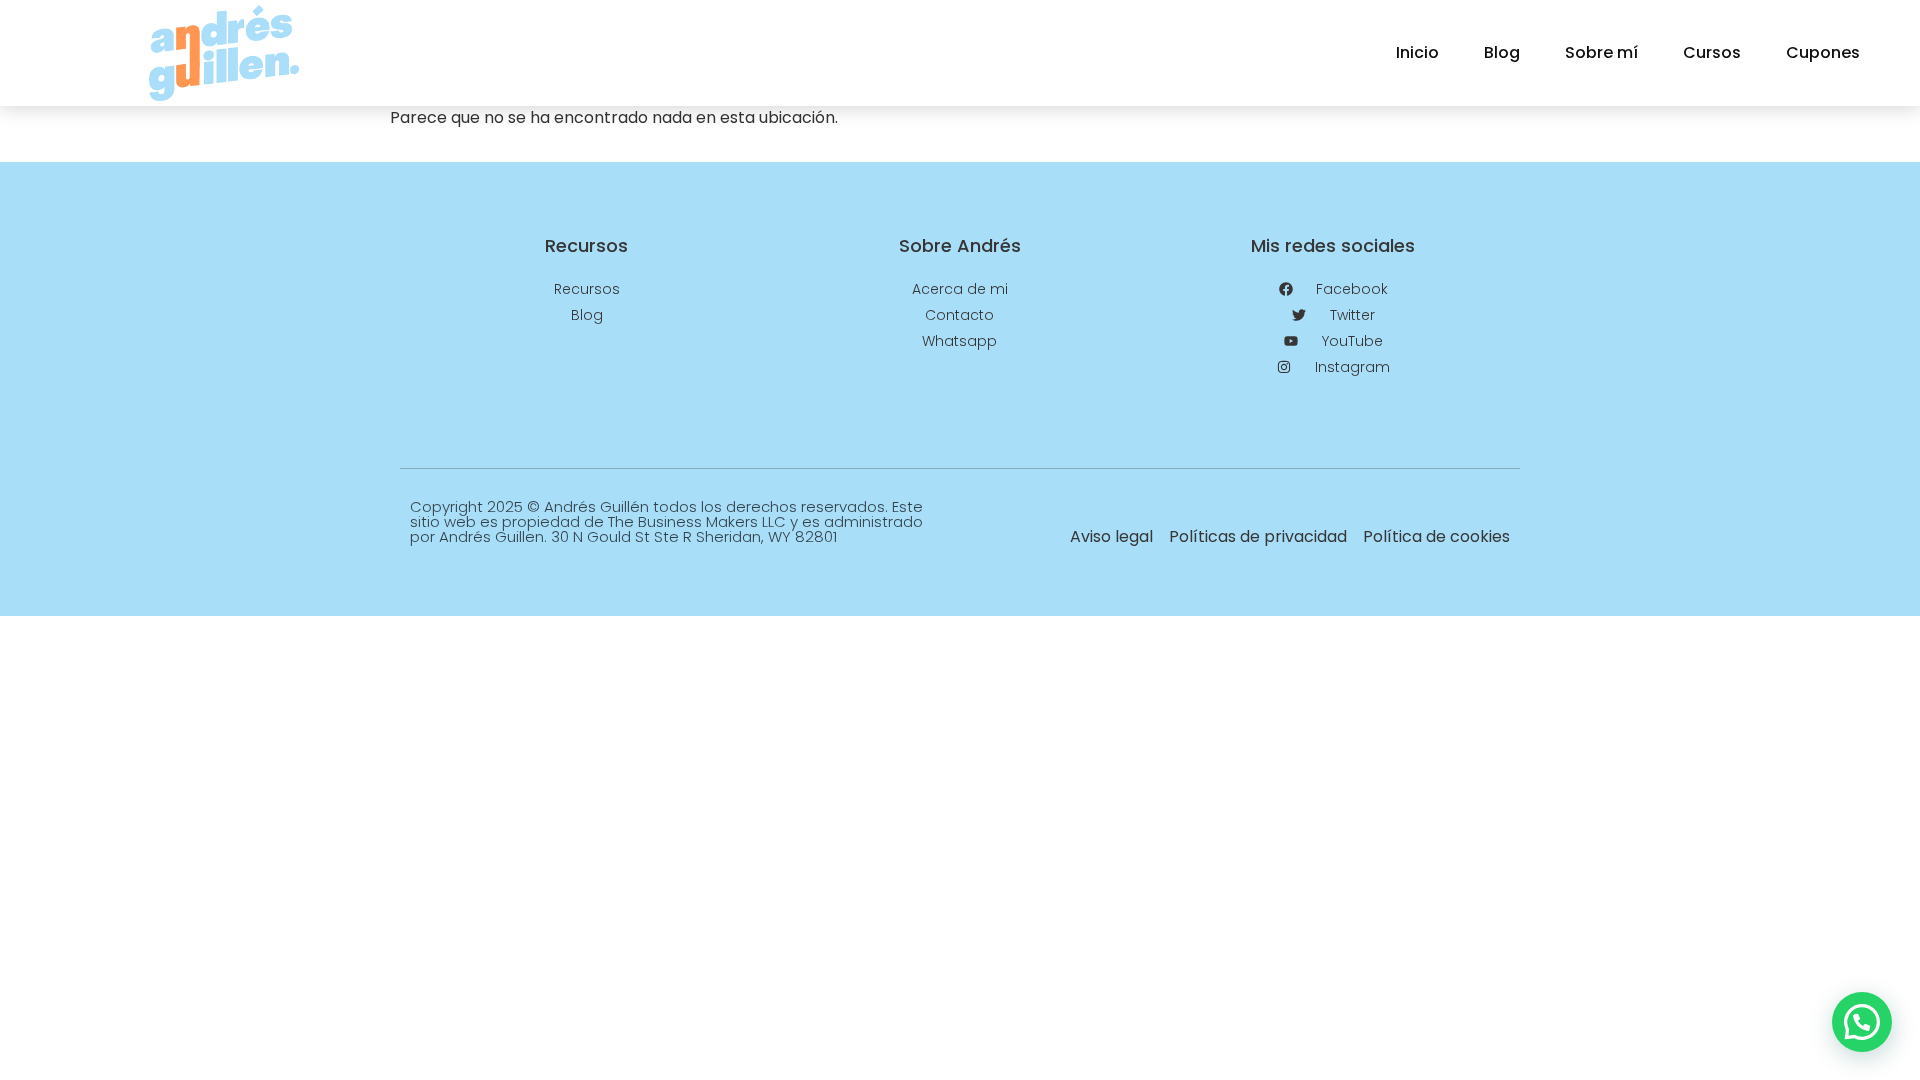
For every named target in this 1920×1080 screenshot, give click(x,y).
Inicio (1417, 52)
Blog (1502, 52)
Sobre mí (1601, 52)
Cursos (1712, 52)
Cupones (1823, 52)
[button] (1862, 1022)
